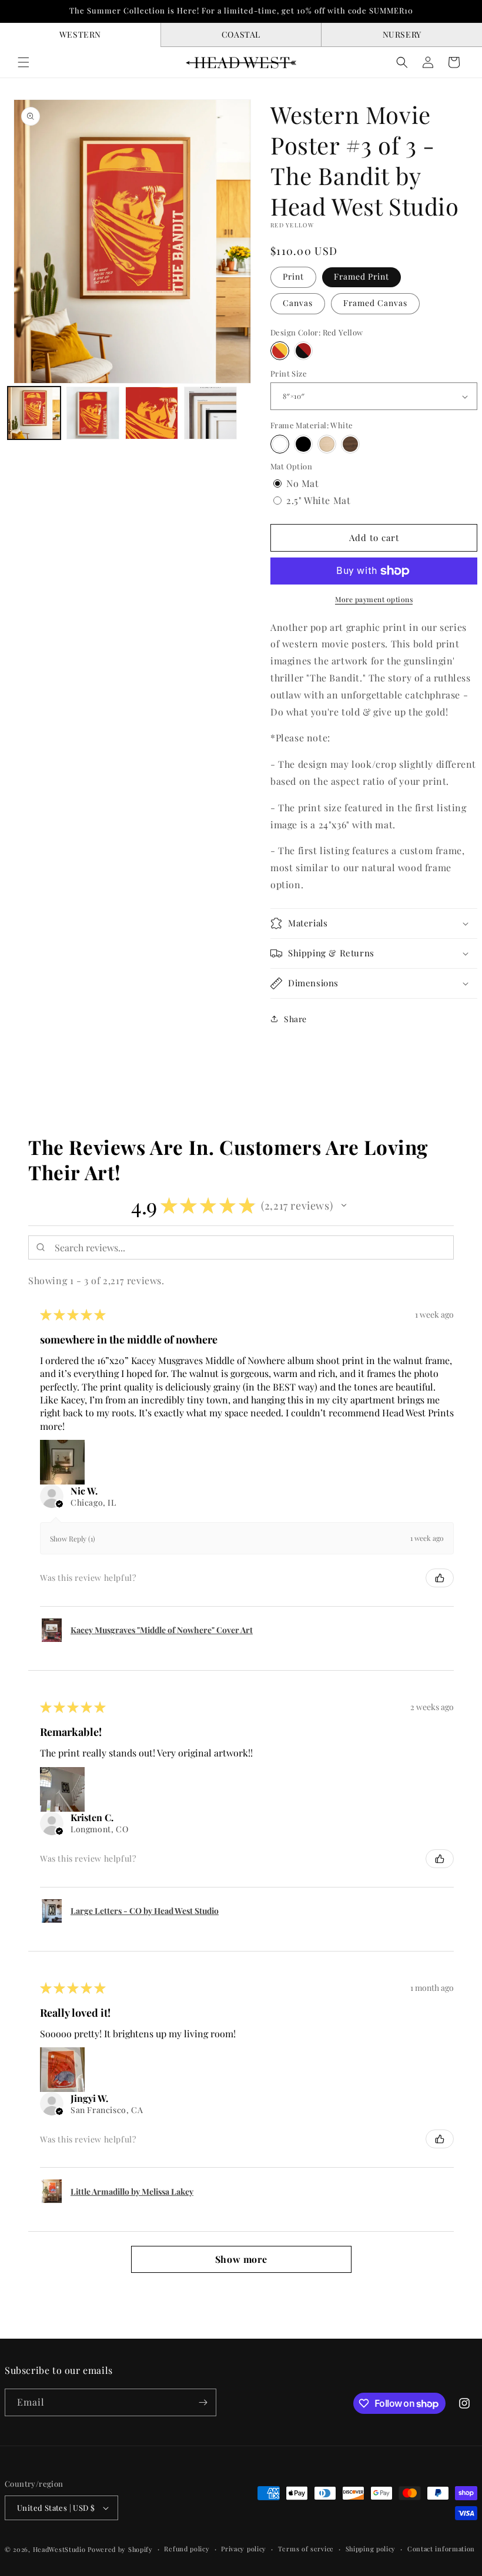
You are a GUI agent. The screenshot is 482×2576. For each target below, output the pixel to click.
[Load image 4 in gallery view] (210, 413)
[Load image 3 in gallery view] (152, 413)
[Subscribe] (203, 2402)
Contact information (441, 2549)
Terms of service (306, 2549)
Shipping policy (371, 2549)
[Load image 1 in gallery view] (34, 413)
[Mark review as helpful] (440, 1578)
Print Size (289, 373)
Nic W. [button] (84, 1491)
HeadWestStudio (59, 2549)
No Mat (303, 483)
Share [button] (295, 1019)
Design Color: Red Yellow (317, 332)
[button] (24, 62)
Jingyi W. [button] (89, 2098)
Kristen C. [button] (92, 1818)
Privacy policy (244, 2549)
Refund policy (187, 2549)
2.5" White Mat (318, 500)
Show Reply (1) (73, 1539)
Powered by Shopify (120, 2549)
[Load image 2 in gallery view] (93, 413)
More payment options (374, 599)
